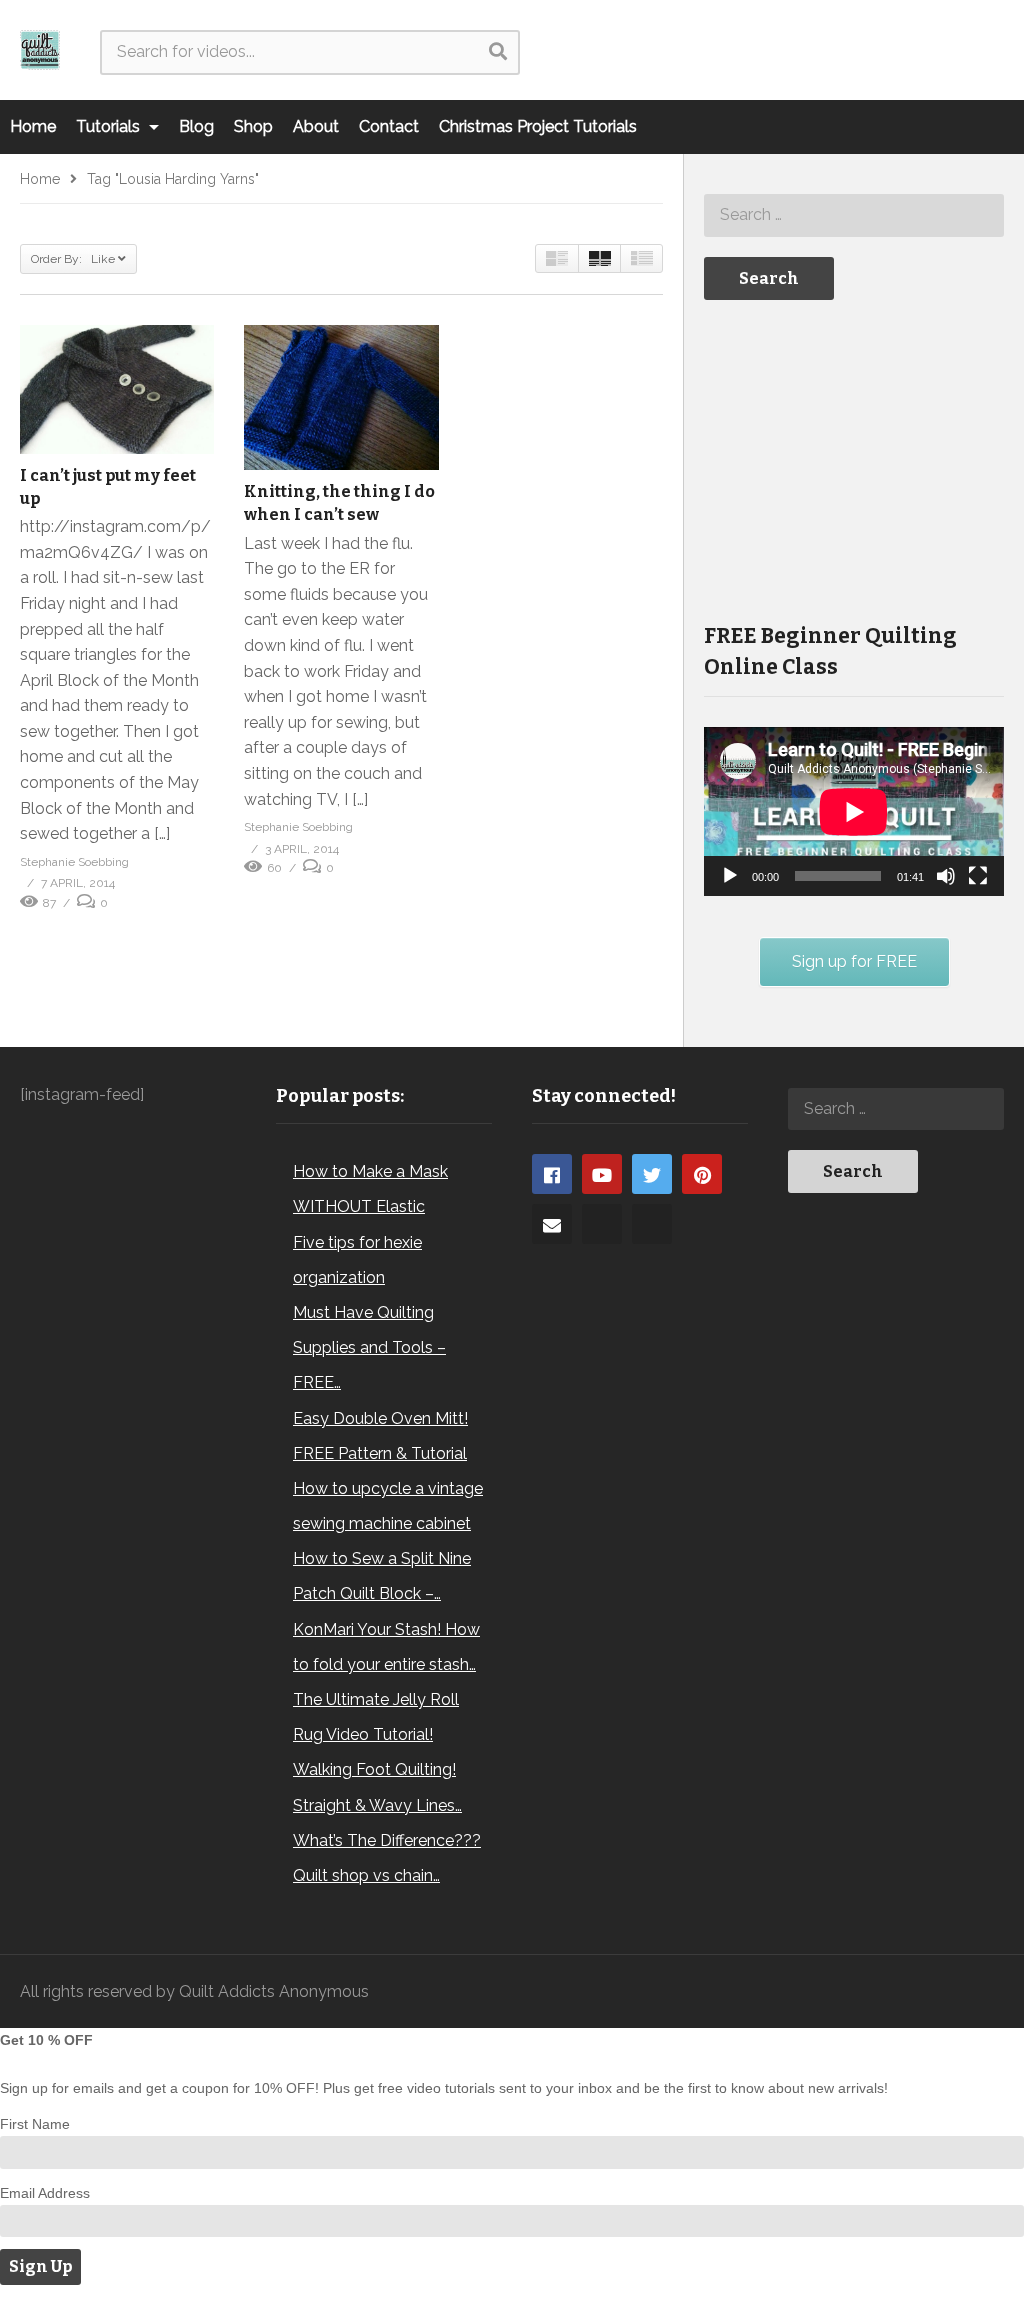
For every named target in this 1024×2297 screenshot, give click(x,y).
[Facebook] (552, 1174)
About (316, 126)
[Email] (552, 1224)
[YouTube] (602, 1174)
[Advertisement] (854, 459)
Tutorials (110, 126)
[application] (854, 811)
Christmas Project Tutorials (538, 126)
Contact (389, 126)
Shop (253, 126)
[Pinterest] (702, 1174)
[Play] (730, 876)
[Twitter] (652, 1174)
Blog (196, 126)
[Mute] (946, 876)
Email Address (45, 2193)
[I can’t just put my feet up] (117, 389)
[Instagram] (602, 1224)
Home (33, 126)
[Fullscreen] (978, 876)
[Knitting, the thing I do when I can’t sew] (341, 397)
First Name (35, 2124)
